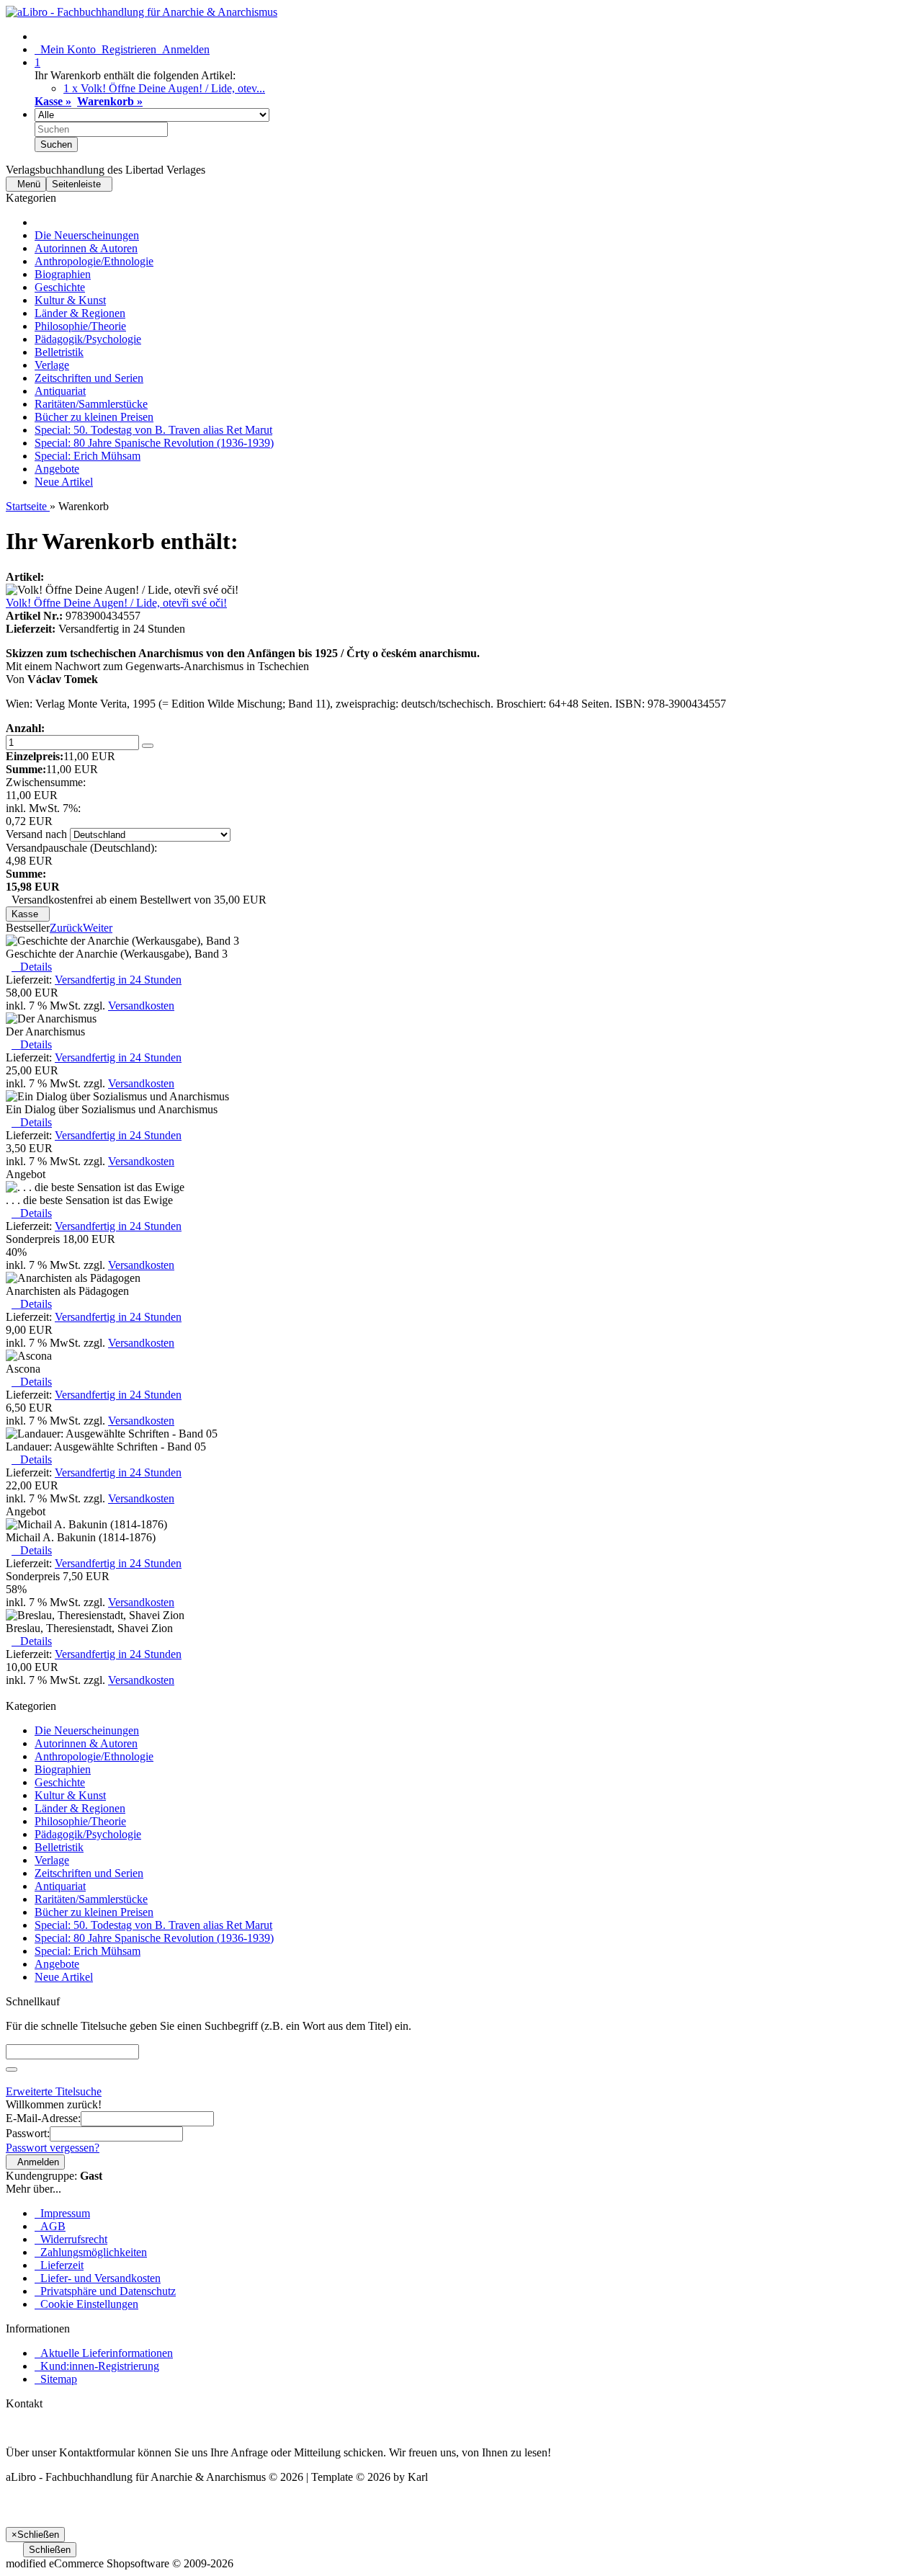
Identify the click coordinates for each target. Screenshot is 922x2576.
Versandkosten (141, 1006)
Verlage (52, 365)
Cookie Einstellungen (86, 2304)
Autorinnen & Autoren (86, 248)
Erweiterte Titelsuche (54, 2091)
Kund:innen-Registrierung (97, 2366)
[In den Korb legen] (12, 2069)
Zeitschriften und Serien (89, 378)
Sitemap (56, 2379)
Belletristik (59, 352)
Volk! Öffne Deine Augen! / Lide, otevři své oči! (116, 603)
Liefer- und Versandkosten (98, 2278)
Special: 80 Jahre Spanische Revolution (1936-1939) (154, 443)
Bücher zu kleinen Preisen (94, 417)
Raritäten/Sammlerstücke (91, 404)
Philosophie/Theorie (80, 326)
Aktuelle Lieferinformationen (104, 2353)
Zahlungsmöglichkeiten (91, 2252)
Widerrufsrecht (71, 2239)
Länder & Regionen (80, 313)
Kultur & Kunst (70, 300)
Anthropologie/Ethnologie (94, 261)
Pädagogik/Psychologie (88, 339)
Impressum (62, 2213)
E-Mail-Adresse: (43, 2118)
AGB (50, 2226)
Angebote (57, 469)
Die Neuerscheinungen (87, 235)
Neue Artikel (64, 482)
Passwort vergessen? (53, 2148)
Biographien (63, 274)
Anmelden (183, 49)
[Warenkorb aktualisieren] (148, 746)
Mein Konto (65, 49)
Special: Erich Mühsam (88, 456)
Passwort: (28, 2133)
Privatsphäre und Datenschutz (105, 2291)
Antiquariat (60, 391)
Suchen (56, 144)
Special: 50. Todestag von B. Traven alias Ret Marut (153, 430)
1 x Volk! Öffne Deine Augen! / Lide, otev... (164, 88)
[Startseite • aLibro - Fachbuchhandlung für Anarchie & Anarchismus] (142, 12)
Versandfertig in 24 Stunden (118, 980)
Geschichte (60, 287)
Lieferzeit (59, 2265)
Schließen (50, 2550)
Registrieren (126, 49)
